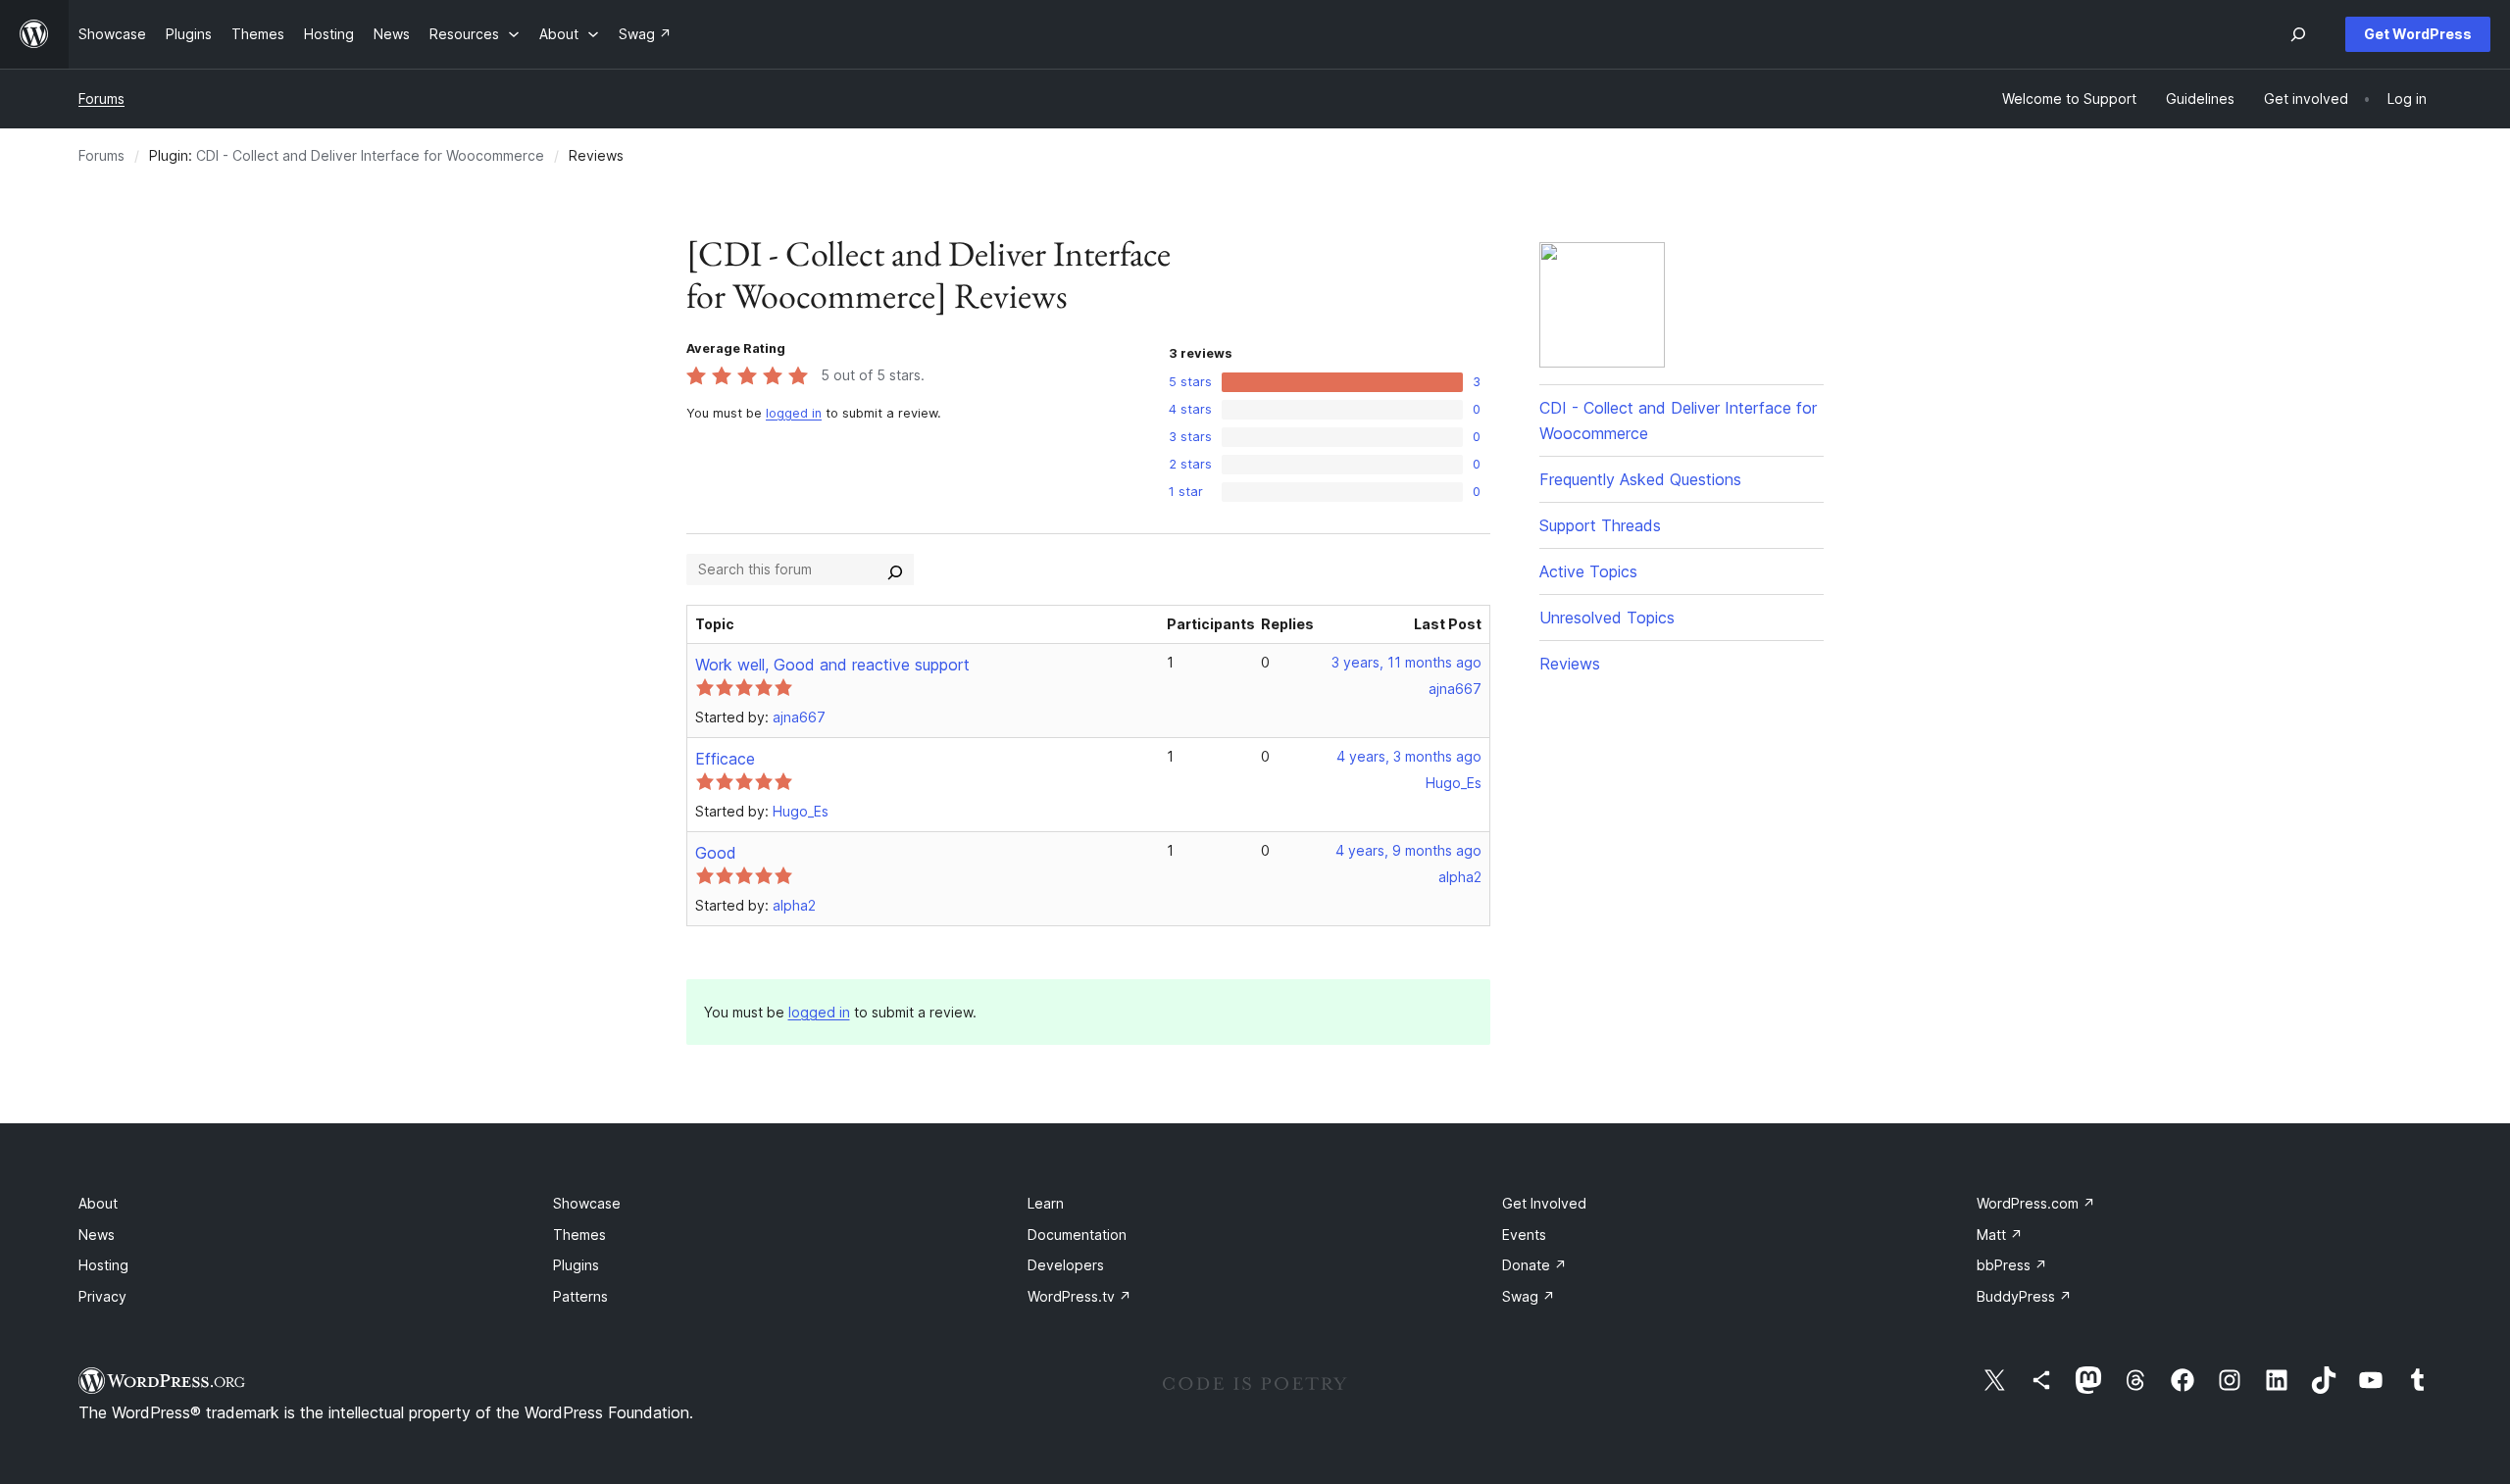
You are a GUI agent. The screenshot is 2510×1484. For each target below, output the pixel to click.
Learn (1046, 1203)
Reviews (1570, 664)
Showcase (587, 1203)
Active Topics (1588, 571)
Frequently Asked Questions (1640, 479)
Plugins (576, 1265)
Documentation (1077, 1235)
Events (1524, 1235)
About (98, 1203)
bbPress (2012, 1265)
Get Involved (1544, 1203)
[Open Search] (2298, 34)
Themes (579, 1235)
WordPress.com (2036, 1203)
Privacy (102, 1296)
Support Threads (1600, 525)
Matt (2000, 1235)
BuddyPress (2024, 1296)
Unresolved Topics (1607, 618)
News (97, 1235)
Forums (101, 99)
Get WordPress (2418, 34)
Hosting (103, 1265)
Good (716, 853)
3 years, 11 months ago (1406, 662)
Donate (1534, 1265)
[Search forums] (895, 569)
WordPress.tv (1079, 1296)
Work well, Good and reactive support (832, 665)
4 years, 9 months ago (1408, 850)
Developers (1066, 1265)
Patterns (580, 1296)
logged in (794, 413)
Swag (1529, 1296)
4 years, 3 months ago (1409, 756)
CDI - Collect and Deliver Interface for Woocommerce (370, 155)
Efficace (725, 759)
